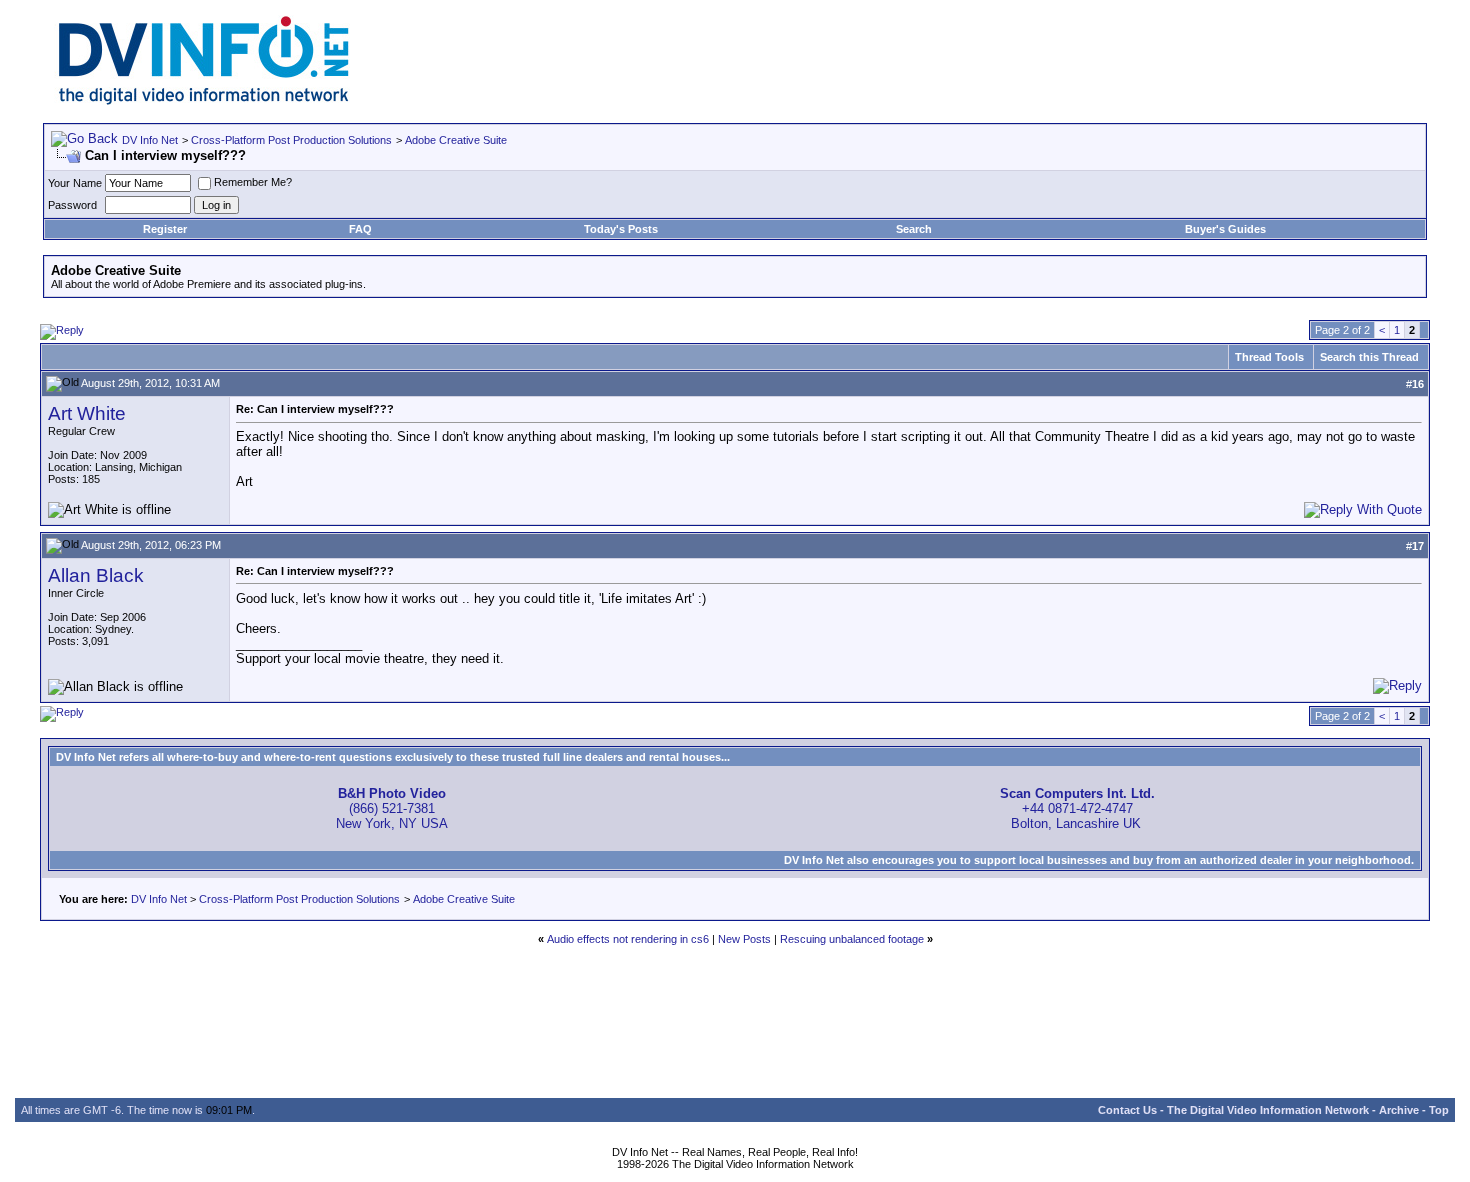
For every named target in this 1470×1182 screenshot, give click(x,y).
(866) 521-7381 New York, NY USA (392, 808)
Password (72, 205)
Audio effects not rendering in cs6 (628, 939)
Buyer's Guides (1225, 229)
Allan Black (96, 575)
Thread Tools (1269, 357)
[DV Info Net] (204, 100)
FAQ (360, 229)
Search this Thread (1369, 357)
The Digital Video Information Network (1268, 1110)
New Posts (744, 939)
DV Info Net (150, 140)
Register (165, 229)
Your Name (75, 183)
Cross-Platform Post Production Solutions (291, 140)
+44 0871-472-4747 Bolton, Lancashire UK (1077, 808)
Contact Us (1127, 1110)
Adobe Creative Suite (456, 140)
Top (1439, 1110)
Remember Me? (253, 182)
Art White (87, 413)
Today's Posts (621, 229)
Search (914, 229)
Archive (1399, 1110)
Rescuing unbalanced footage (852, 939)
